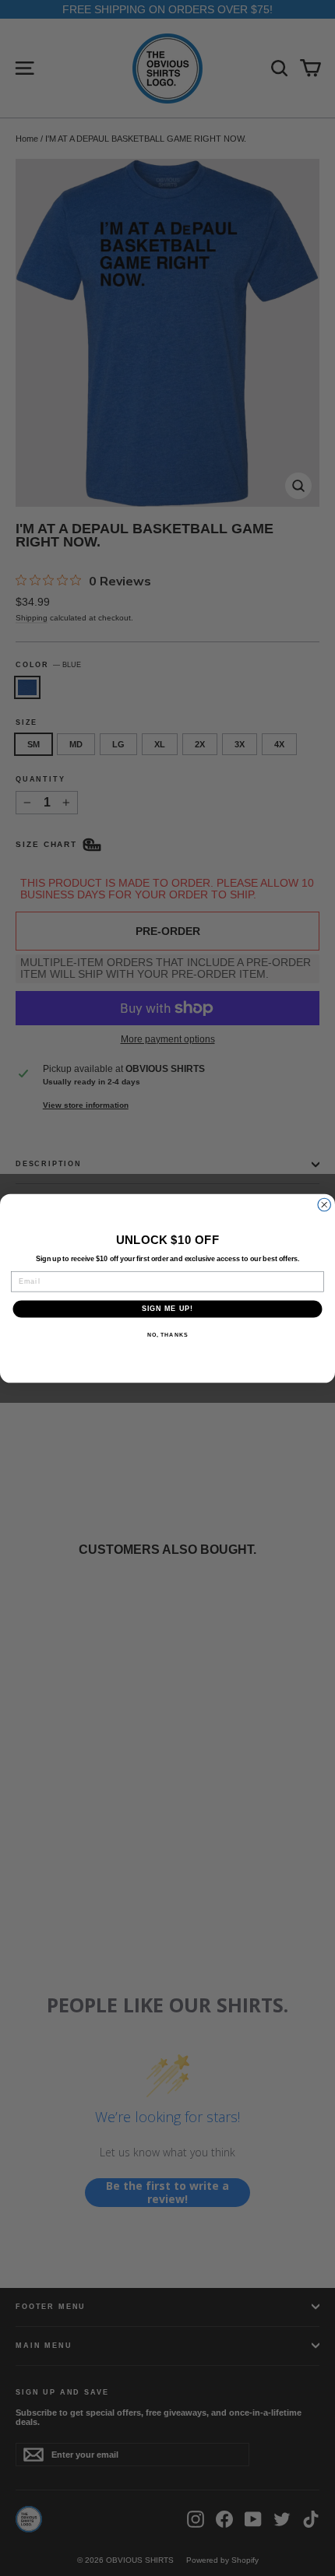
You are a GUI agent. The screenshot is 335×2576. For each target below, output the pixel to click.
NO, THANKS (167, 1334)
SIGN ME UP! (168, 1308)
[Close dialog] (324, 1205)
